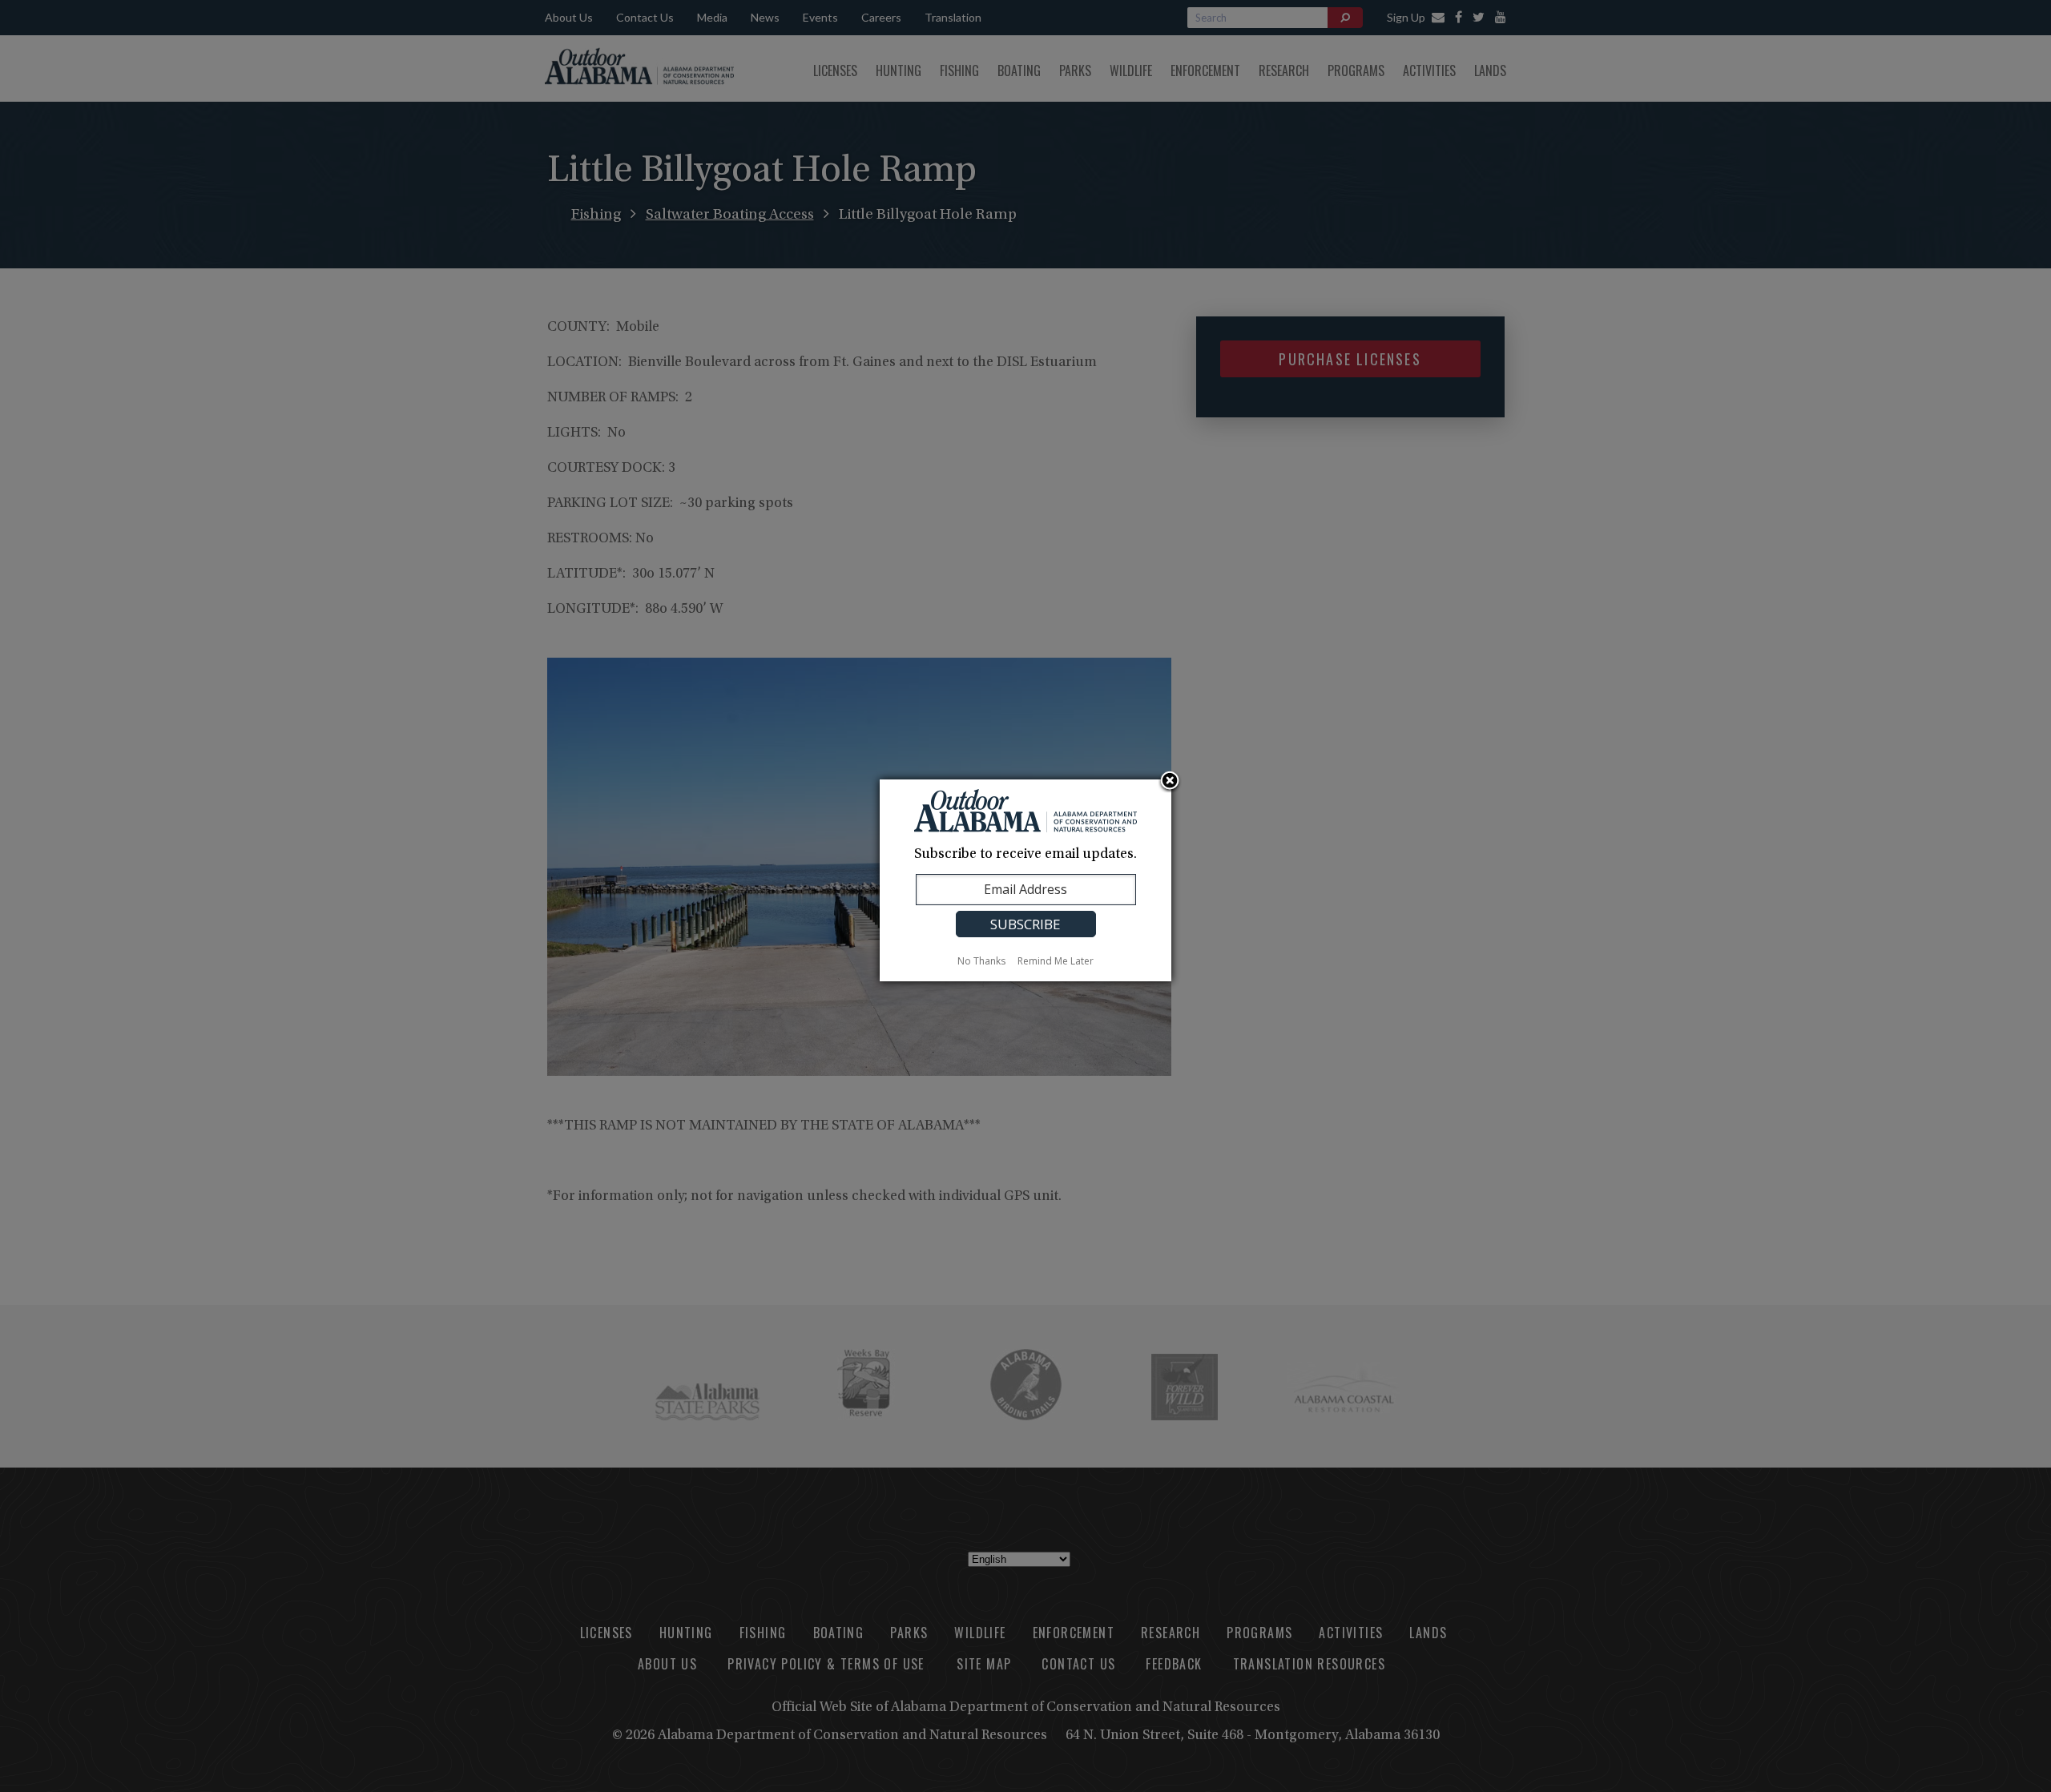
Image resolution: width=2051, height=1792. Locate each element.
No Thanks (981, 961)
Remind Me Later (1056, 961)
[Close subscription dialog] (1170, 782)
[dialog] (1025, 880)
